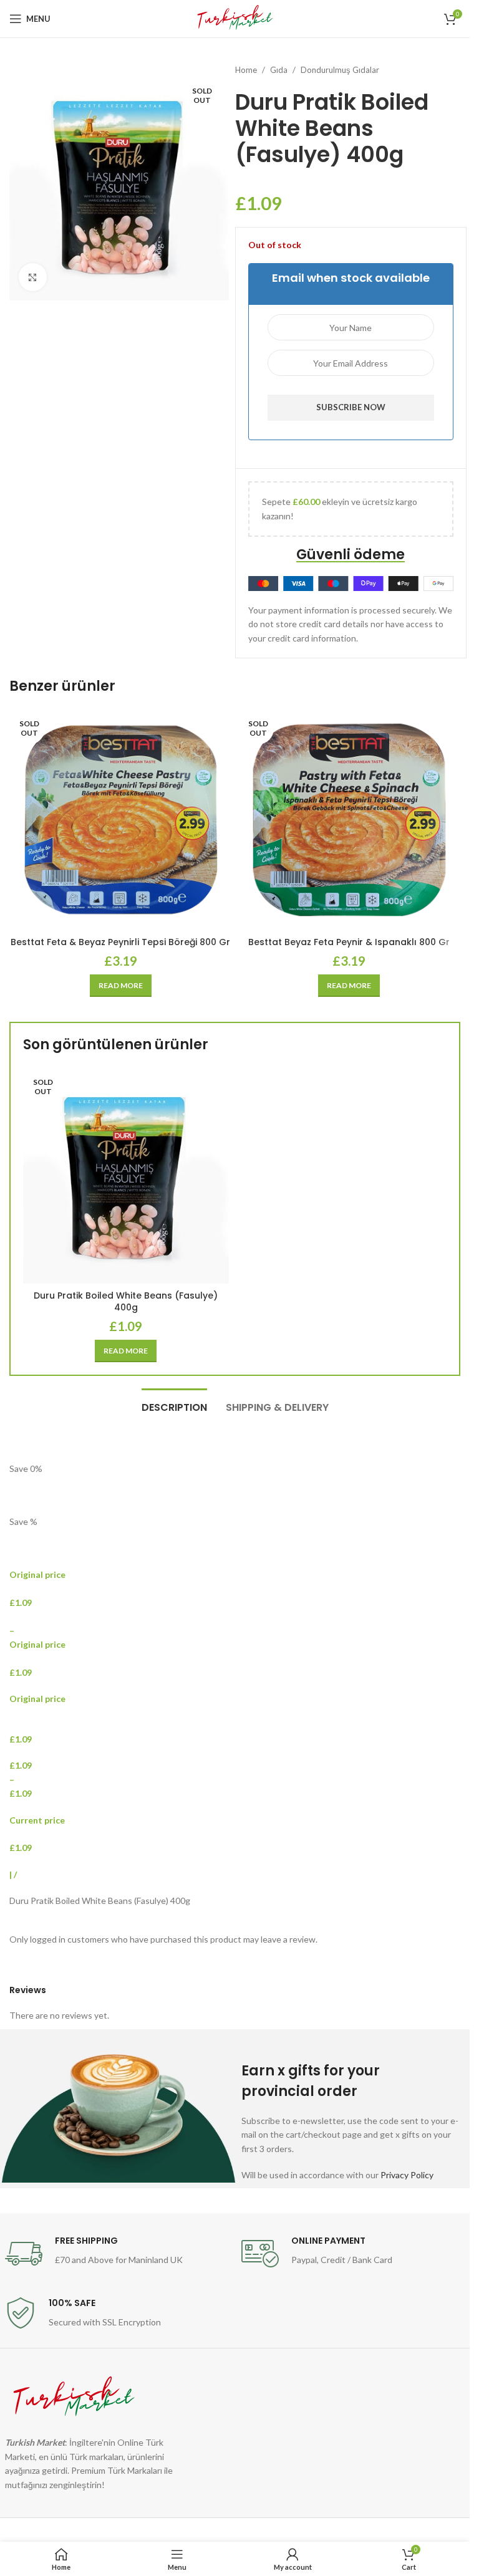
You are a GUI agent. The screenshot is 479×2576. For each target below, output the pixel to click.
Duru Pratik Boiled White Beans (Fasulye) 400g (126, 1302)
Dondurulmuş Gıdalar (340, 70)
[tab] (174, 1406)
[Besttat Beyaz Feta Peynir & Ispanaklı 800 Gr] (350, 820)
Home (246, 70)
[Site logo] (235, 18)
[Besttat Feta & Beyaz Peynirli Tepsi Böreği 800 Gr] (121, 820)
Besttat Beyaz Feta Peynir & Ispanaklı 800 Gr (349, 942)
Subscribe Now (351, 407)
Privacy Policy (407, 2175)
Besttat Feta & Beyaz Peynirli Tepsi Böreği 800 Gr (120, 942)
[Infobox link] (117, 2254)
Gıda (279, 70)
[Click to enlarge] (33, 277)
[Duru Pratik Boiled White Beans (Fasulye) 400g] (126, 1176)
